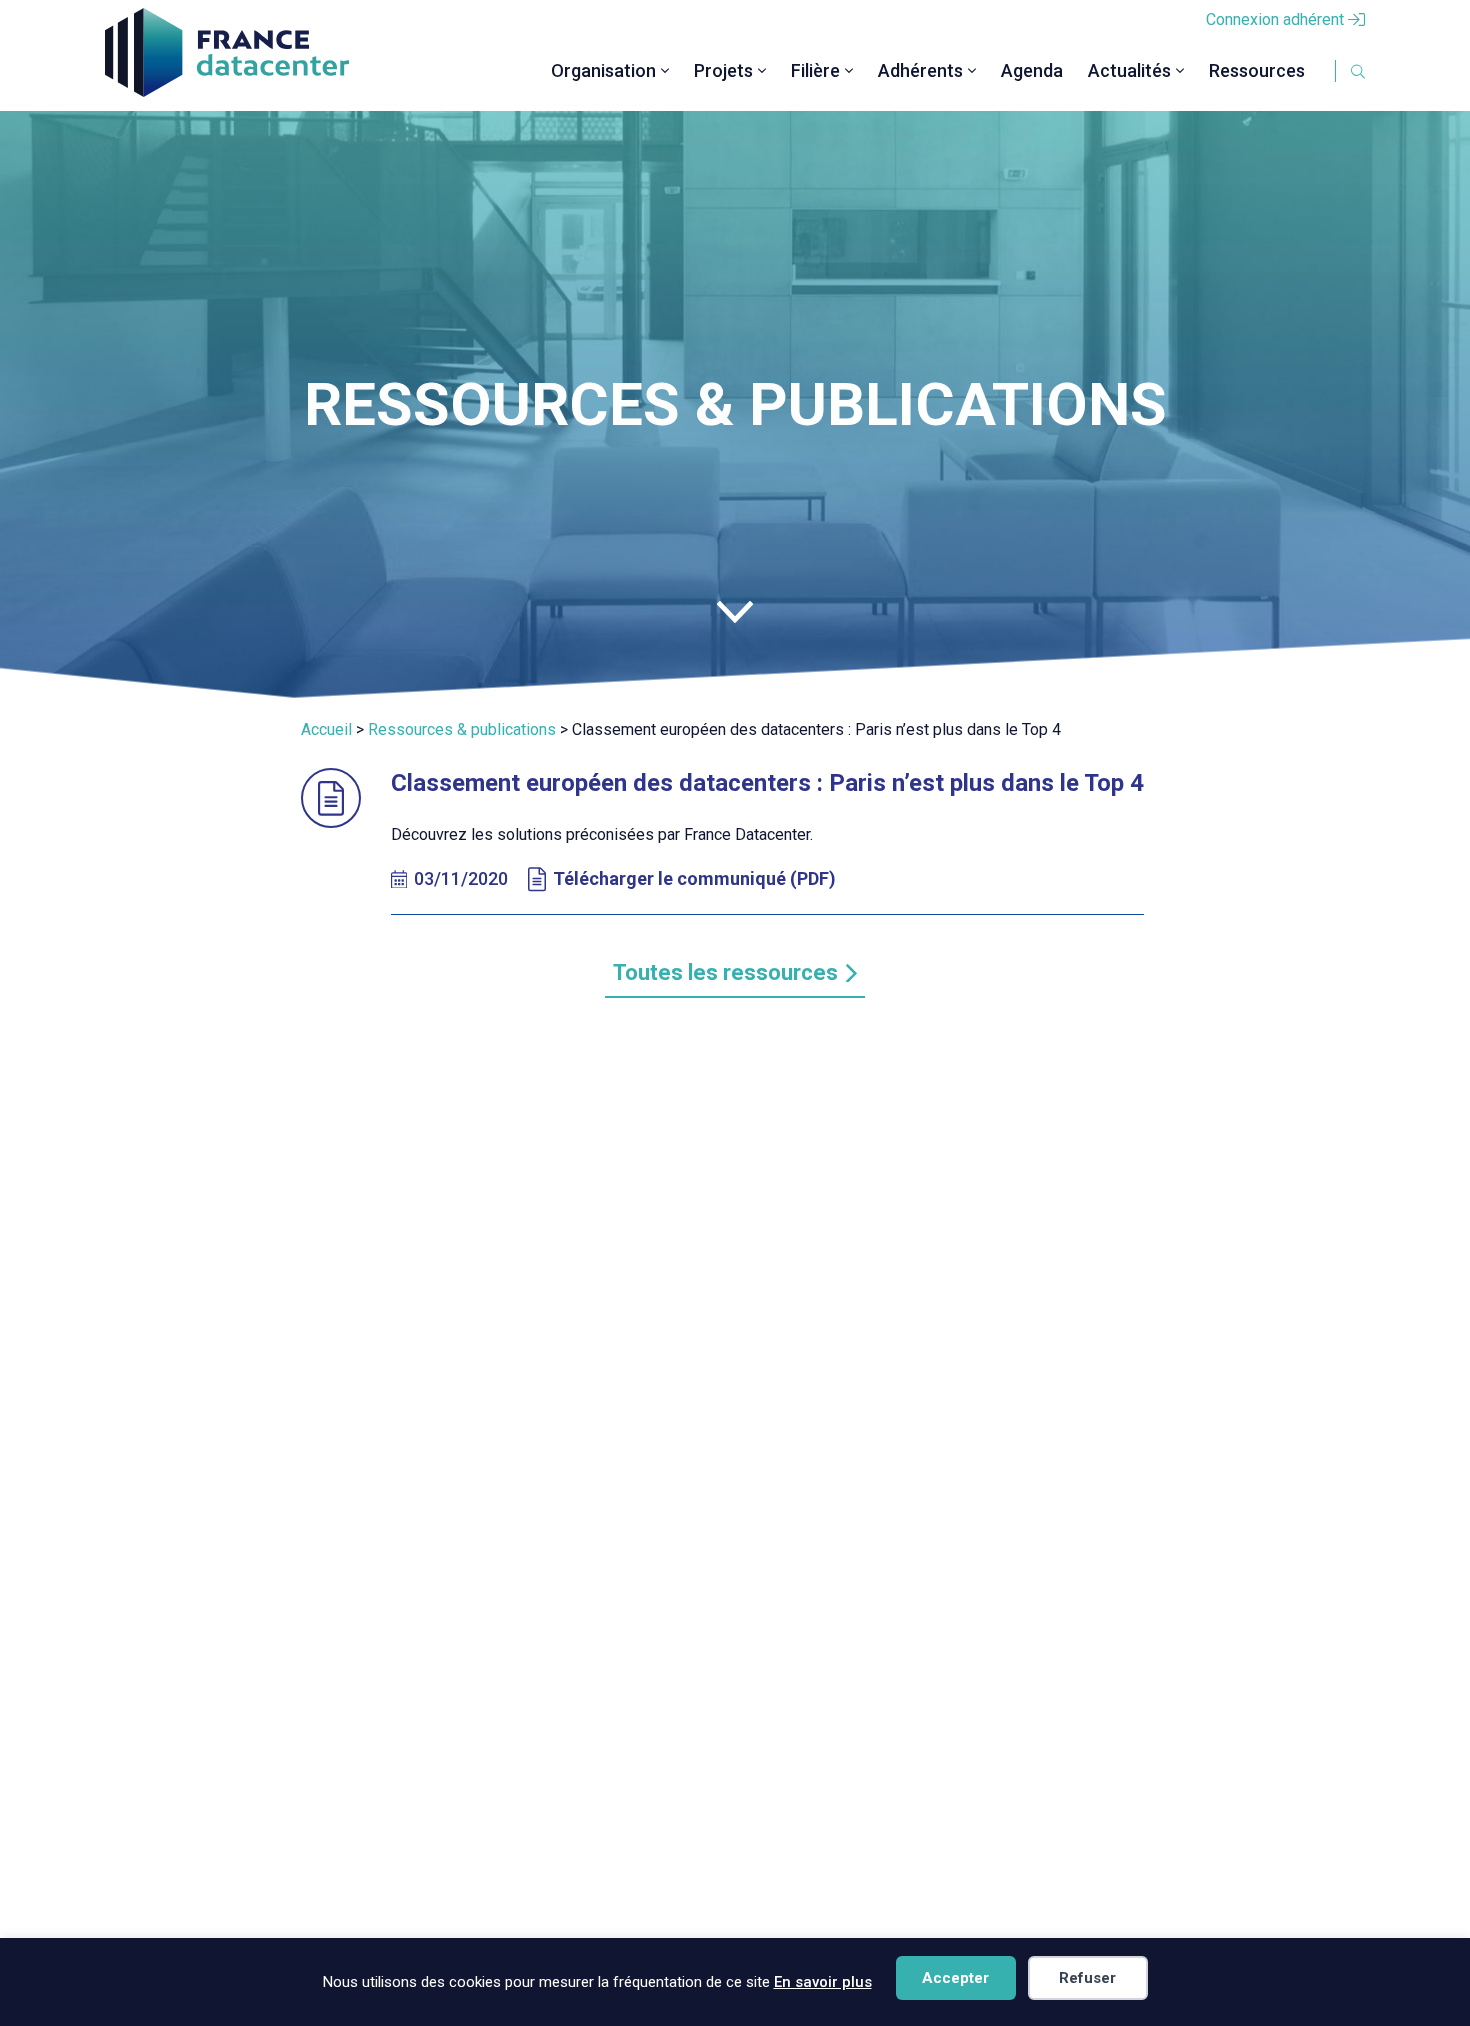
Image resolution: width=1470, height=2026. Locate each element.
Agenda (1032, 70)
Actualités (1129, 70)
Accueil (326, 729)
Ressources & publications (462, 729)
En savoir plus (823, 1982)
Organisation (603, 70)
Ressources (1257, 70)
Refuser (1087, 1978)
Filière (815, 70)
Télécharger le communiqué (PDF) (694, 878)
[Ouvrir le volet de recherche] (1335, 70)
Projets (723, 70)
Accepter (955, 1978)
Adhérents (920, 70)
